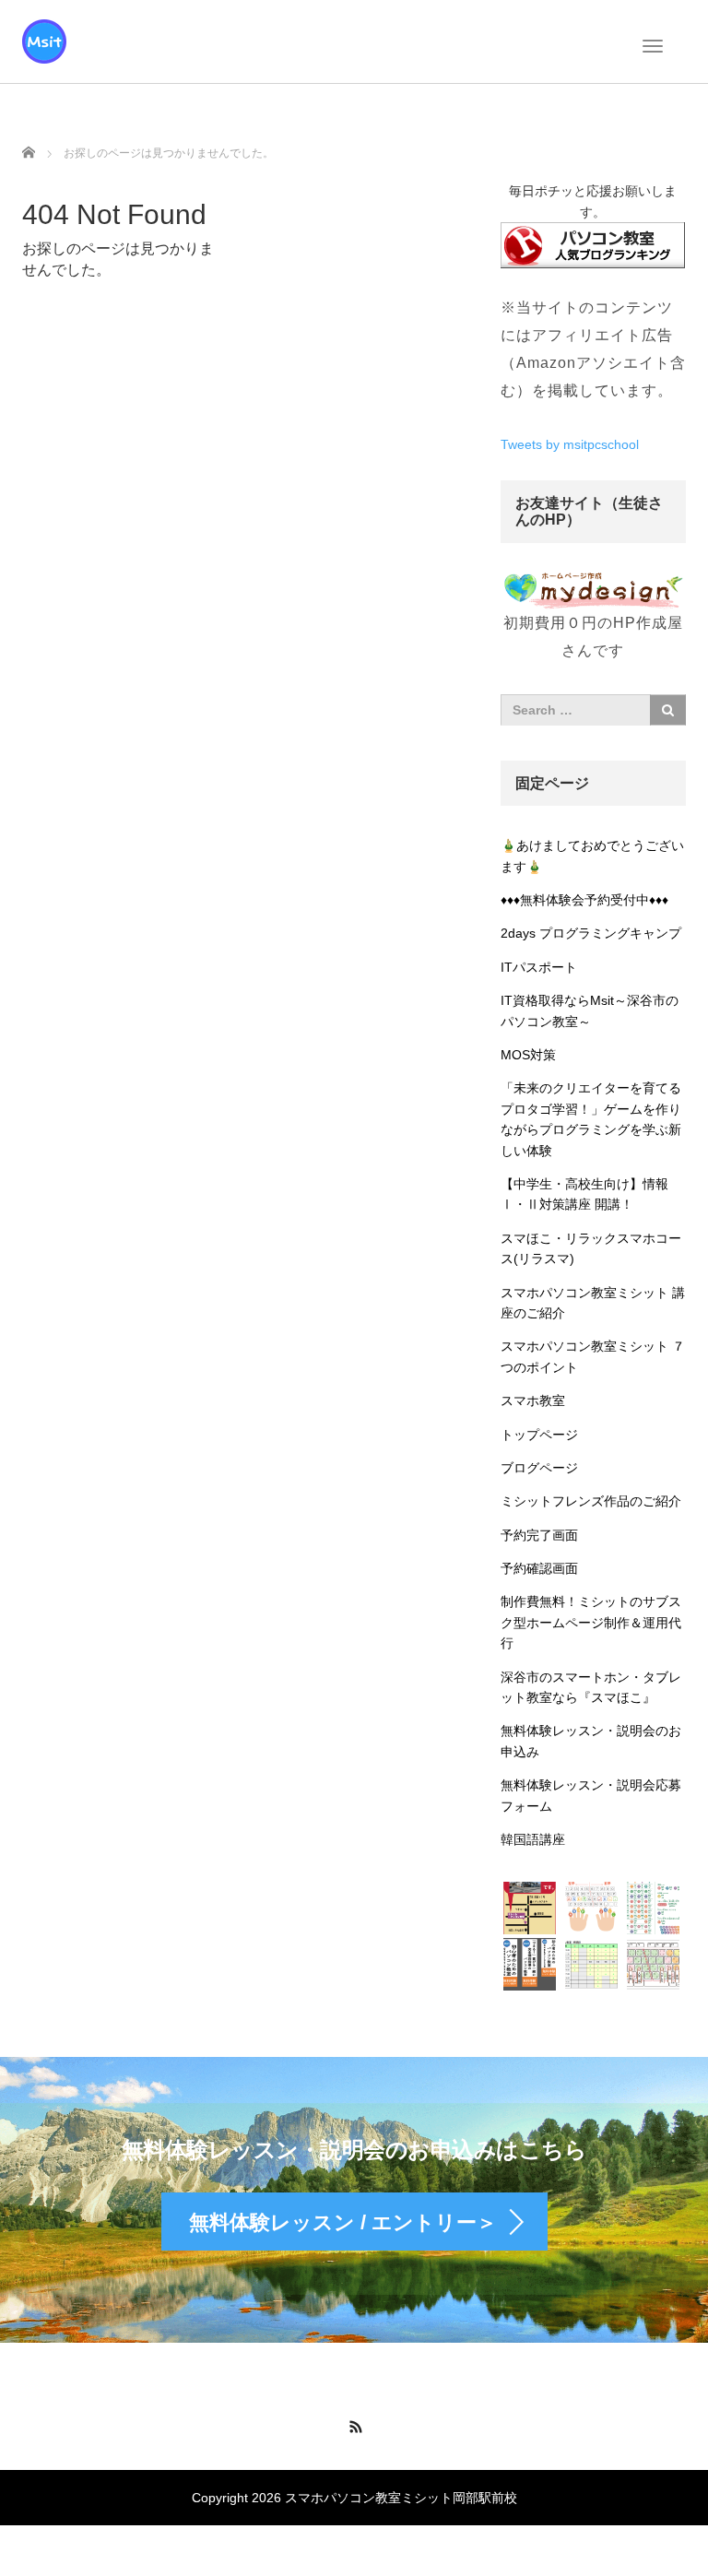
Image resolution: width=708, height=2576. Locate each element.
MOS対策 (528, 1055)
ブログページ (539, 1468)
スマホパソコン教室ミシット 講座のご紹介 (593, 1303)
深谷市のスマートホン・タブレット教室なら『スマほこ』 (591, 1687)
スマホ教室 (533, 1400)
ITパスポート (539, 967)
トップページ (539, 1435)
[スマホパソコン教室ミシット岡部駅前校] (44, 40)
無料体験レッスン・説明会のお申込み (591, 1741)
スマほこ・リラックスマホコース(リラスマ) (591, 1248)
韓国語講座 (533, 1839)
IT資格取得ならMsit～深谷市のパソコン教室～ (590, 1010)
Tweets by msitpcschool (570, 444)
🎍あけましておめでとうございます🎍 (592, 856)
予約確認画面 (539, 1568)
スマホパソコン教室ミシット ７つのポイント (593, 1356)
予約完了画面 (539, 1535)
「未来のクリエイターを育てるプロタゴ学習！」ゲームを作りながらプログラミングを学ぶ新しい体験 (591, 1119)
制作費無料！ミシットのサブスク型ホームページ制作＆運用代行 (591, 1622)
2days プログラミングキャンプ (591, 933)
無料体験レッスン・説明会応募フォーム (591, 1795)
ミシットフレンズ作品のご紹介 (591, 1501)
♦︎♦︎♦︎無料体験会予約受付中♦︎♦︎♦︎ (584, 900)
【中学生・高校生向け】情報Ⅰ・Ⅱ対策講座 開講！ (584, 1194)
